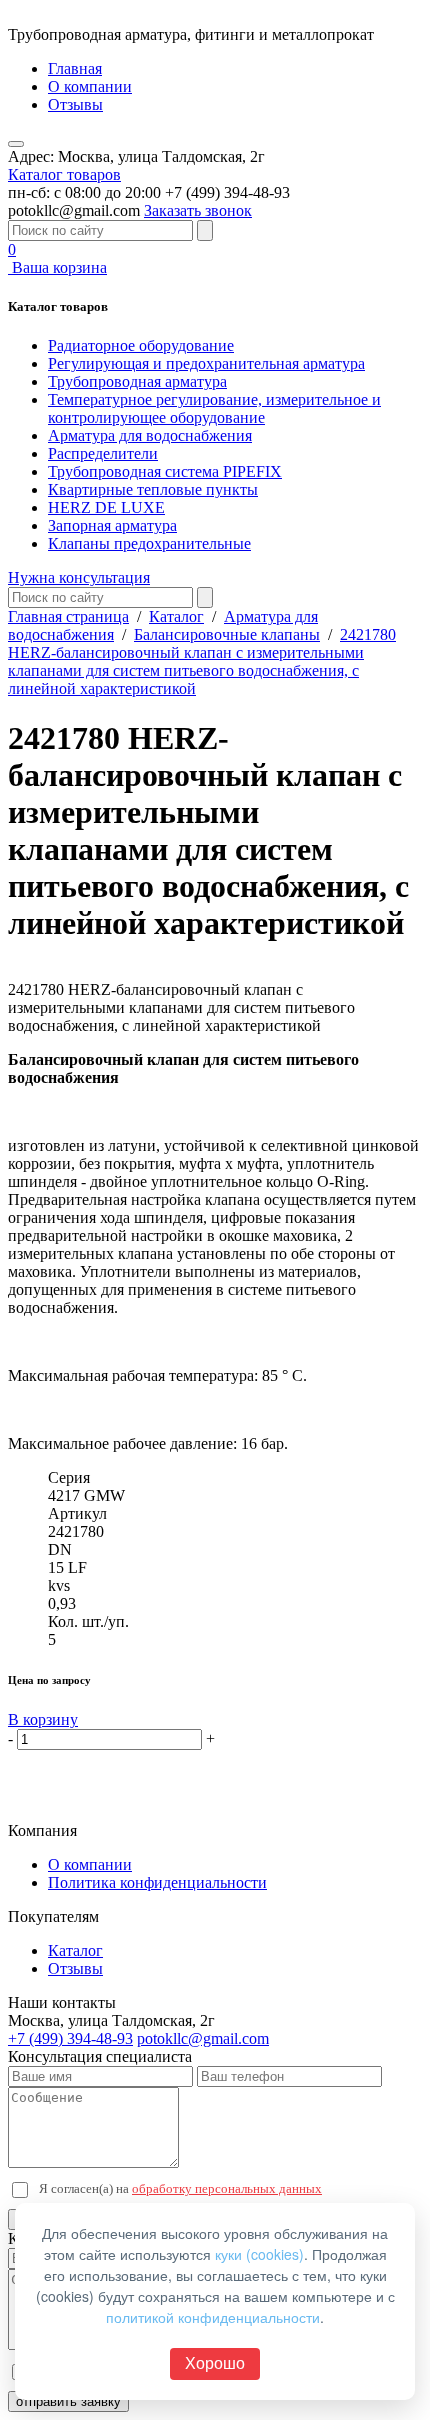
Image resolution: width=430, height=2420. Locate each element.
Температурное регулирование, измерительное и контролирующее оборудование (214, 408)
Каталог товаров (64, 174)
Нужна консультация (79, 577)
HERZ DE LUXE (106, 507)
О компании (90, 86)
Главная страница (68, 616)
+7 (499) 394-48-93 (70, 2038)
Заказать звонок (198, 210)
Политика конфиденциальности (157, 1882)
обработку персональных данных (227, 2188)
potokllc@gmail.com (203, 2038)
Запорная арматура (112, 525)
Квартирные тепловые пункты (153, 489)
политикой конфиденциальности (213, 2317)
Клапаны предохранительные (149, 543)
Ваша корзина (57, 258)
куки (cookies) (259, 2254)
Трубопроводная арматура (137, 381)
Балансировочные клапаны (227, 634)
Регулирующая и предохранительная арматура (206, 363)
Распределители (103, 453)
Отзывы (75, 104)
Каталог (176, 616)
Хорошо (215, 2363)
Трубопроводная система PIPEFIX (165, 471)
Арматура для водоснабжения (150, 435)
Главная (75, 68)
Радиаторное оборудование (141, 345)
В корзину (43, 1719)
